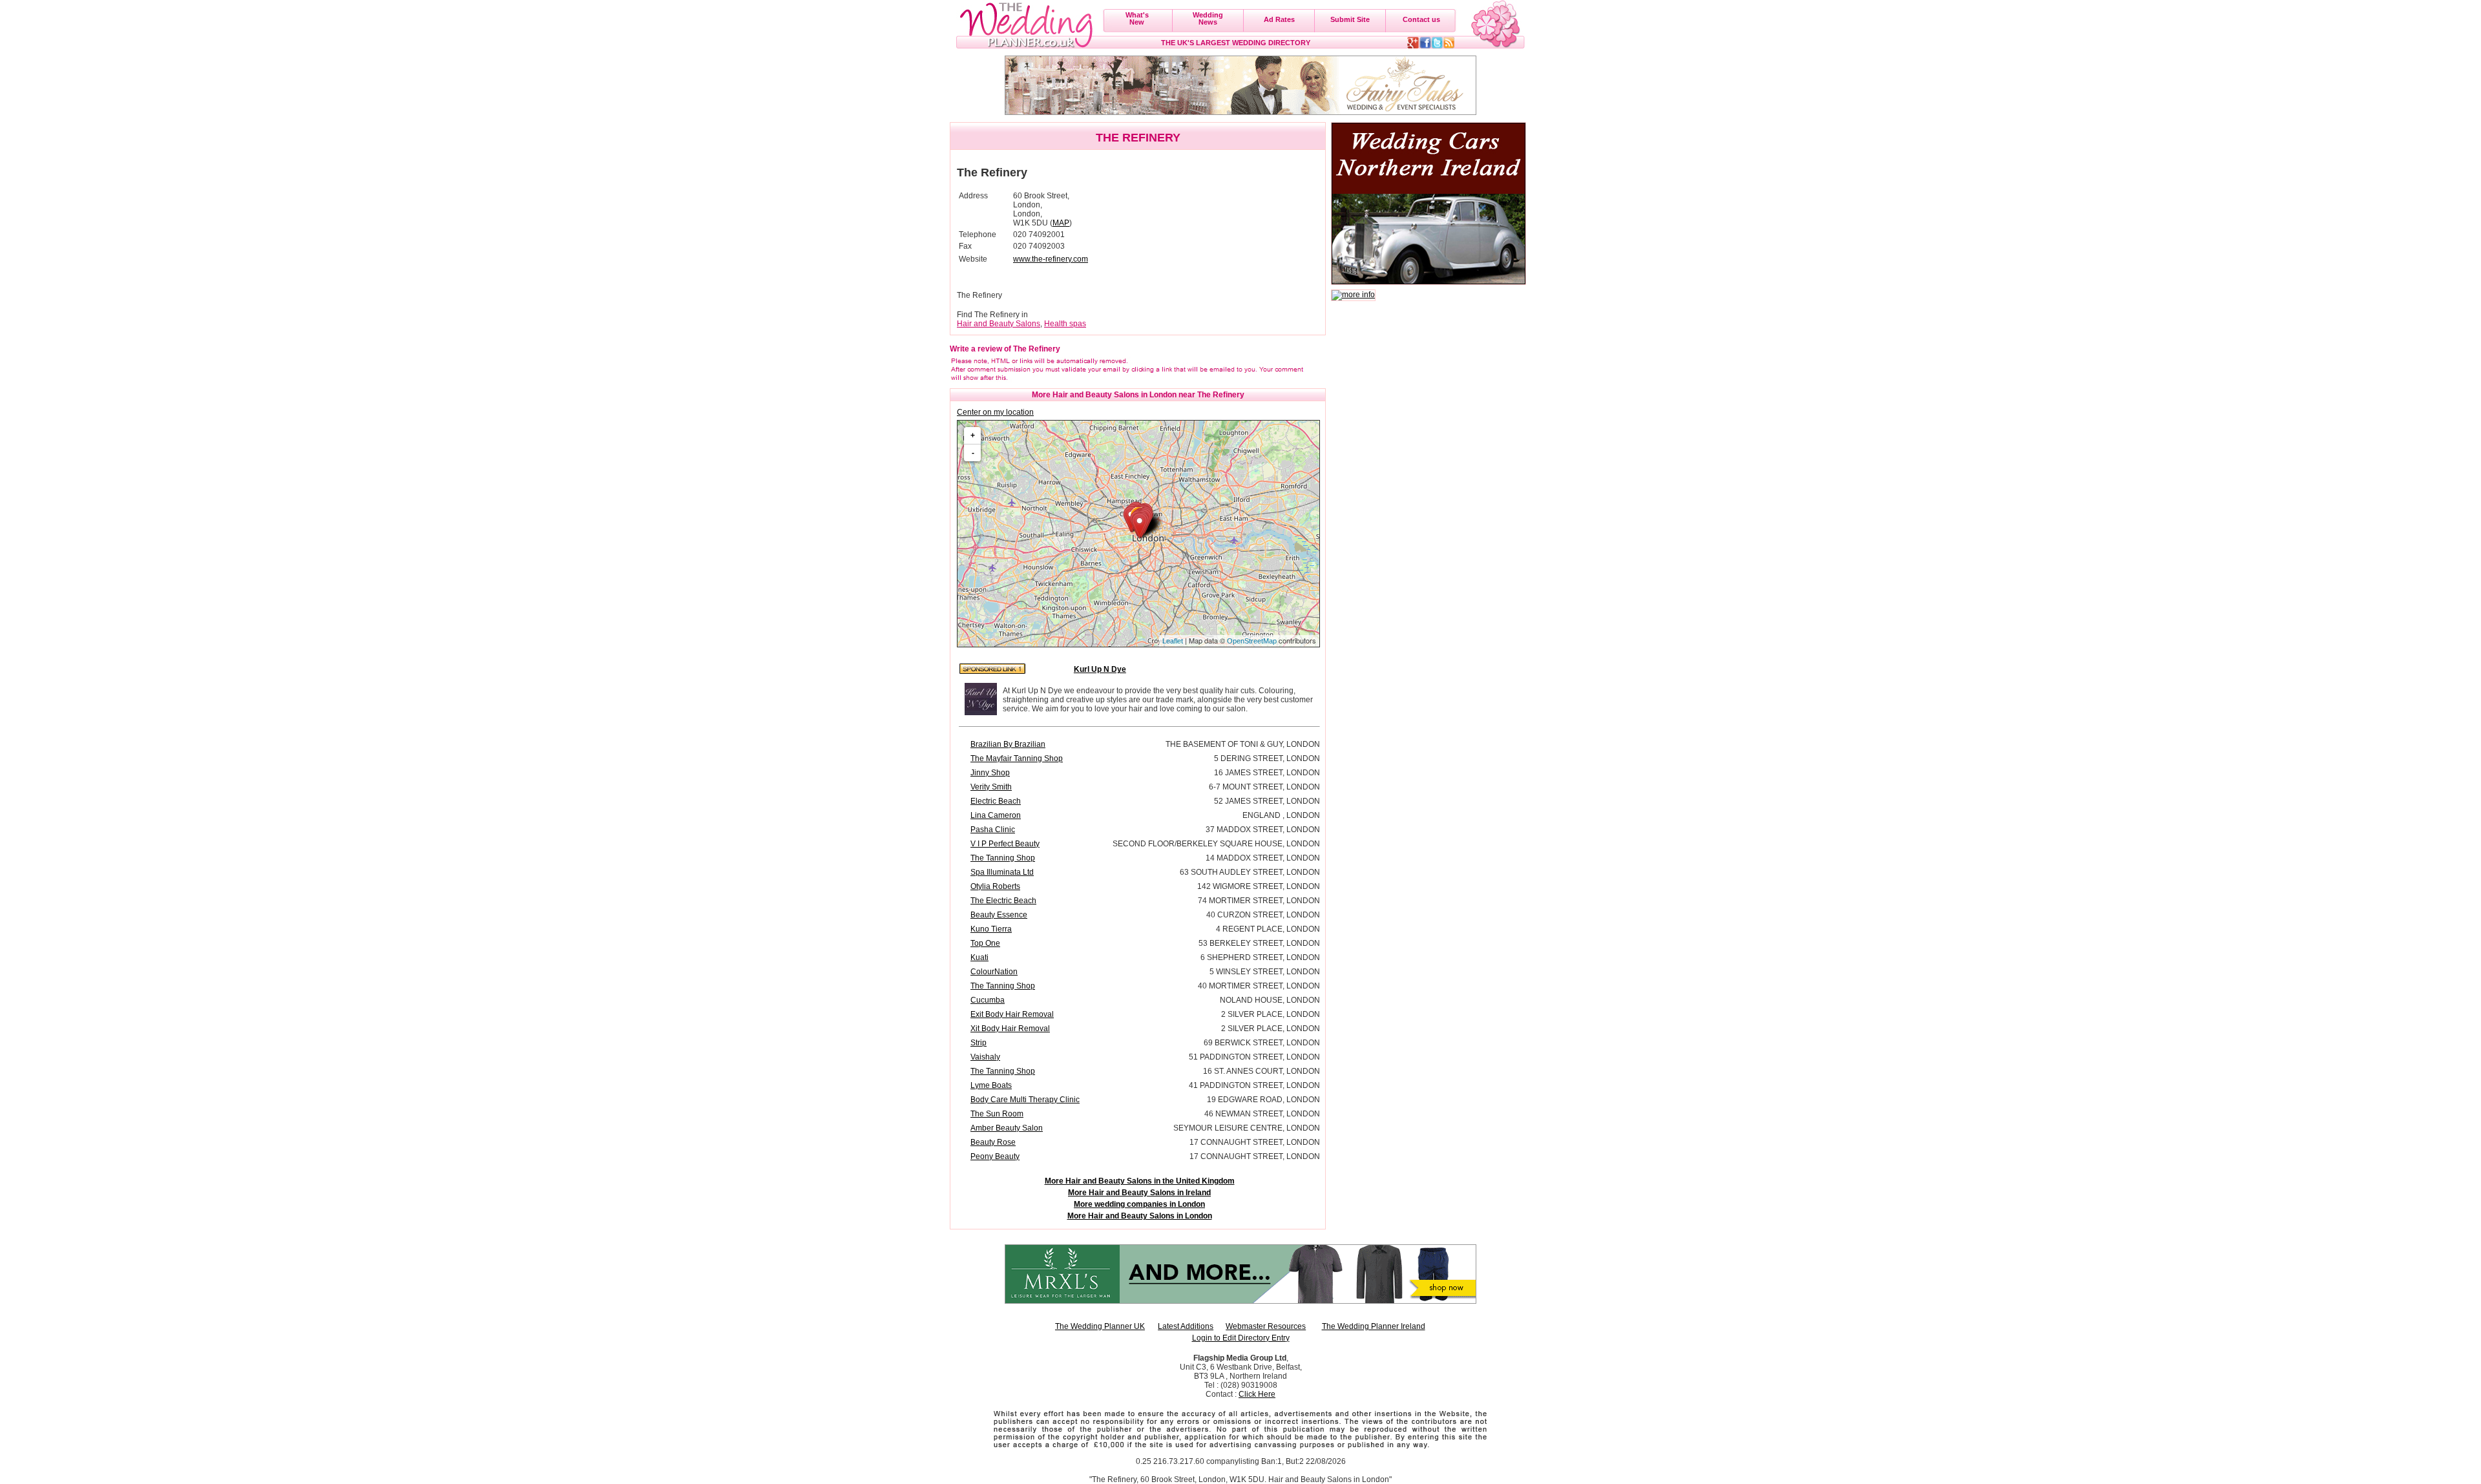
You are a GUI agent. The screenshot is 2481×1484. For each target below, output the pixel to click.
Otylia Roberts (995, 886)
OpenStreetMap (1252, 641)
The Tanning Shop (1003, 858)
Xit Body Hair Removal (1010, 1029)
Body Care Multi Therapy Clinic (1025, 1100)
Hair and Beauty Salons (999, 324)
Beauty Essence (999, 915)
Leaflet (1173, 641)
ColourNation (994, 972)
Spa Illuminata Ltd (1002, 872)
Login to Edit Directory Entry (1241, 1338)
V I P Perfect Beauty (1005, 844)
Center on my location (995, 412)
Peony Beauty (995, 1156)
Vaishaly (985, 1057)
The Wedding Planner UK (1100, 1326)
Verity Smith (991, 787)
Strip (979, 1043)
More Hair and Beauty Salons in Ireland (1139, 1193)
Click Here (1257, 1394)
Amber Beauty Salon (1007, 1128)
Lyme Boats (991, 1085)
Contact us (1421, 19)
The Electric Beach (1003, 901)
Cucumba (988, 1000)
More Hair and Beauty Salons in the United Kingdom (1140, 1181)
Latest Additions (1186, 1326)
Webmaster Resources (1266, 1326)
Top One (985, 943)
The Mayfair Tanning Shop (1017, 758)
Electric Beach (996, 801)
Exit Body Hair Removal (1012, 1014)
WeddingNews (1208, 18)
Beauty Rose (993, 1142)
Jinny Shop (990, 773)
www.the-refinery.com (1051, 259)
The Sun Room (997, 1114)
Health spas (1065, 324)
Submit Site (1350, 19)
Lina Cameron (996, 815)
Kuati (979, 957)
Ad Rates (1279, 19)
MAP (1061, 223)
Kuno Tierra (991, 929)
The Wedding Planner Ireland (1374, 1326)
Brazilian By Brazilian (1008, 744)
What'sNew (1137, 18)
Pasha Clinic (993, 830)
